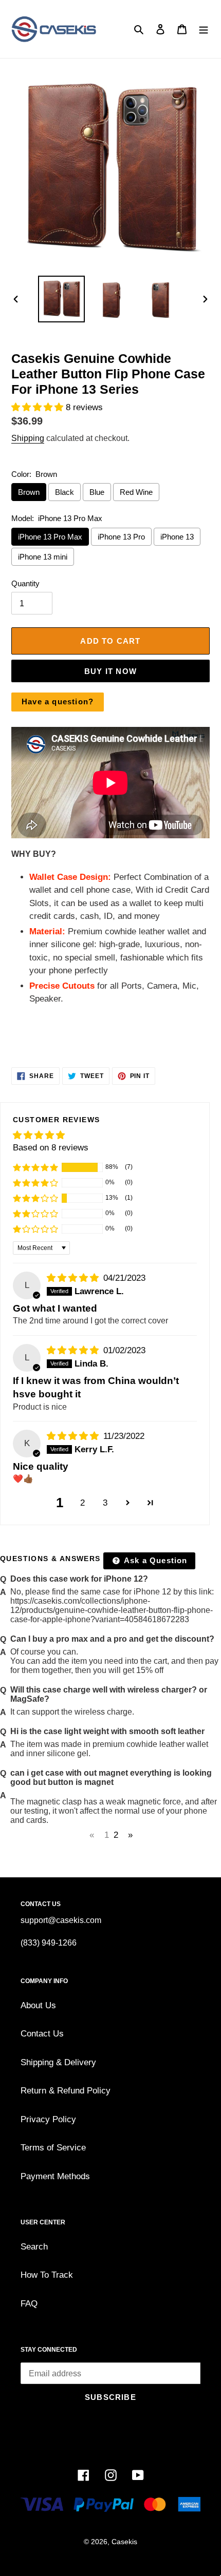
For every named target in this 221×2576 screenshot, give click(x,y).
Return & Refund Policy (66, 2091)
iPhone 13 (177, 537)
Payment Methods (55, 2176)
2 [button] (82, 1503)
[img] (74, 1278)
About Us (38, 2005)
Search (34, 2247)
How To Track (47, 2275)
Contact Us (42, 2034)
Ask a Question (155, 1560)
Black (65, 492)
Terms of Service (53, 2148)
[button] (39, 407)
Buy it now (110, 671)
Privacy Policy (48, 2119)
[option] (62, 299)
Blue (97, 492)
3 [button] (105, 1503)
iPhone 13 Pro (121, 537)
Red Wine (136, 492)
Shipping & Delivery (58, 2062)
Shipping (28, 438)
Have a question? (58, 701)
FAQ (29, 2304)
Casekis (124, 2542)
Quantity (25, 583)
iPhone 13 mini (43, 557)
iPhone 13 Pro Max (50, 537)
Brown (29, 492)
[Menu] (204, 29)
